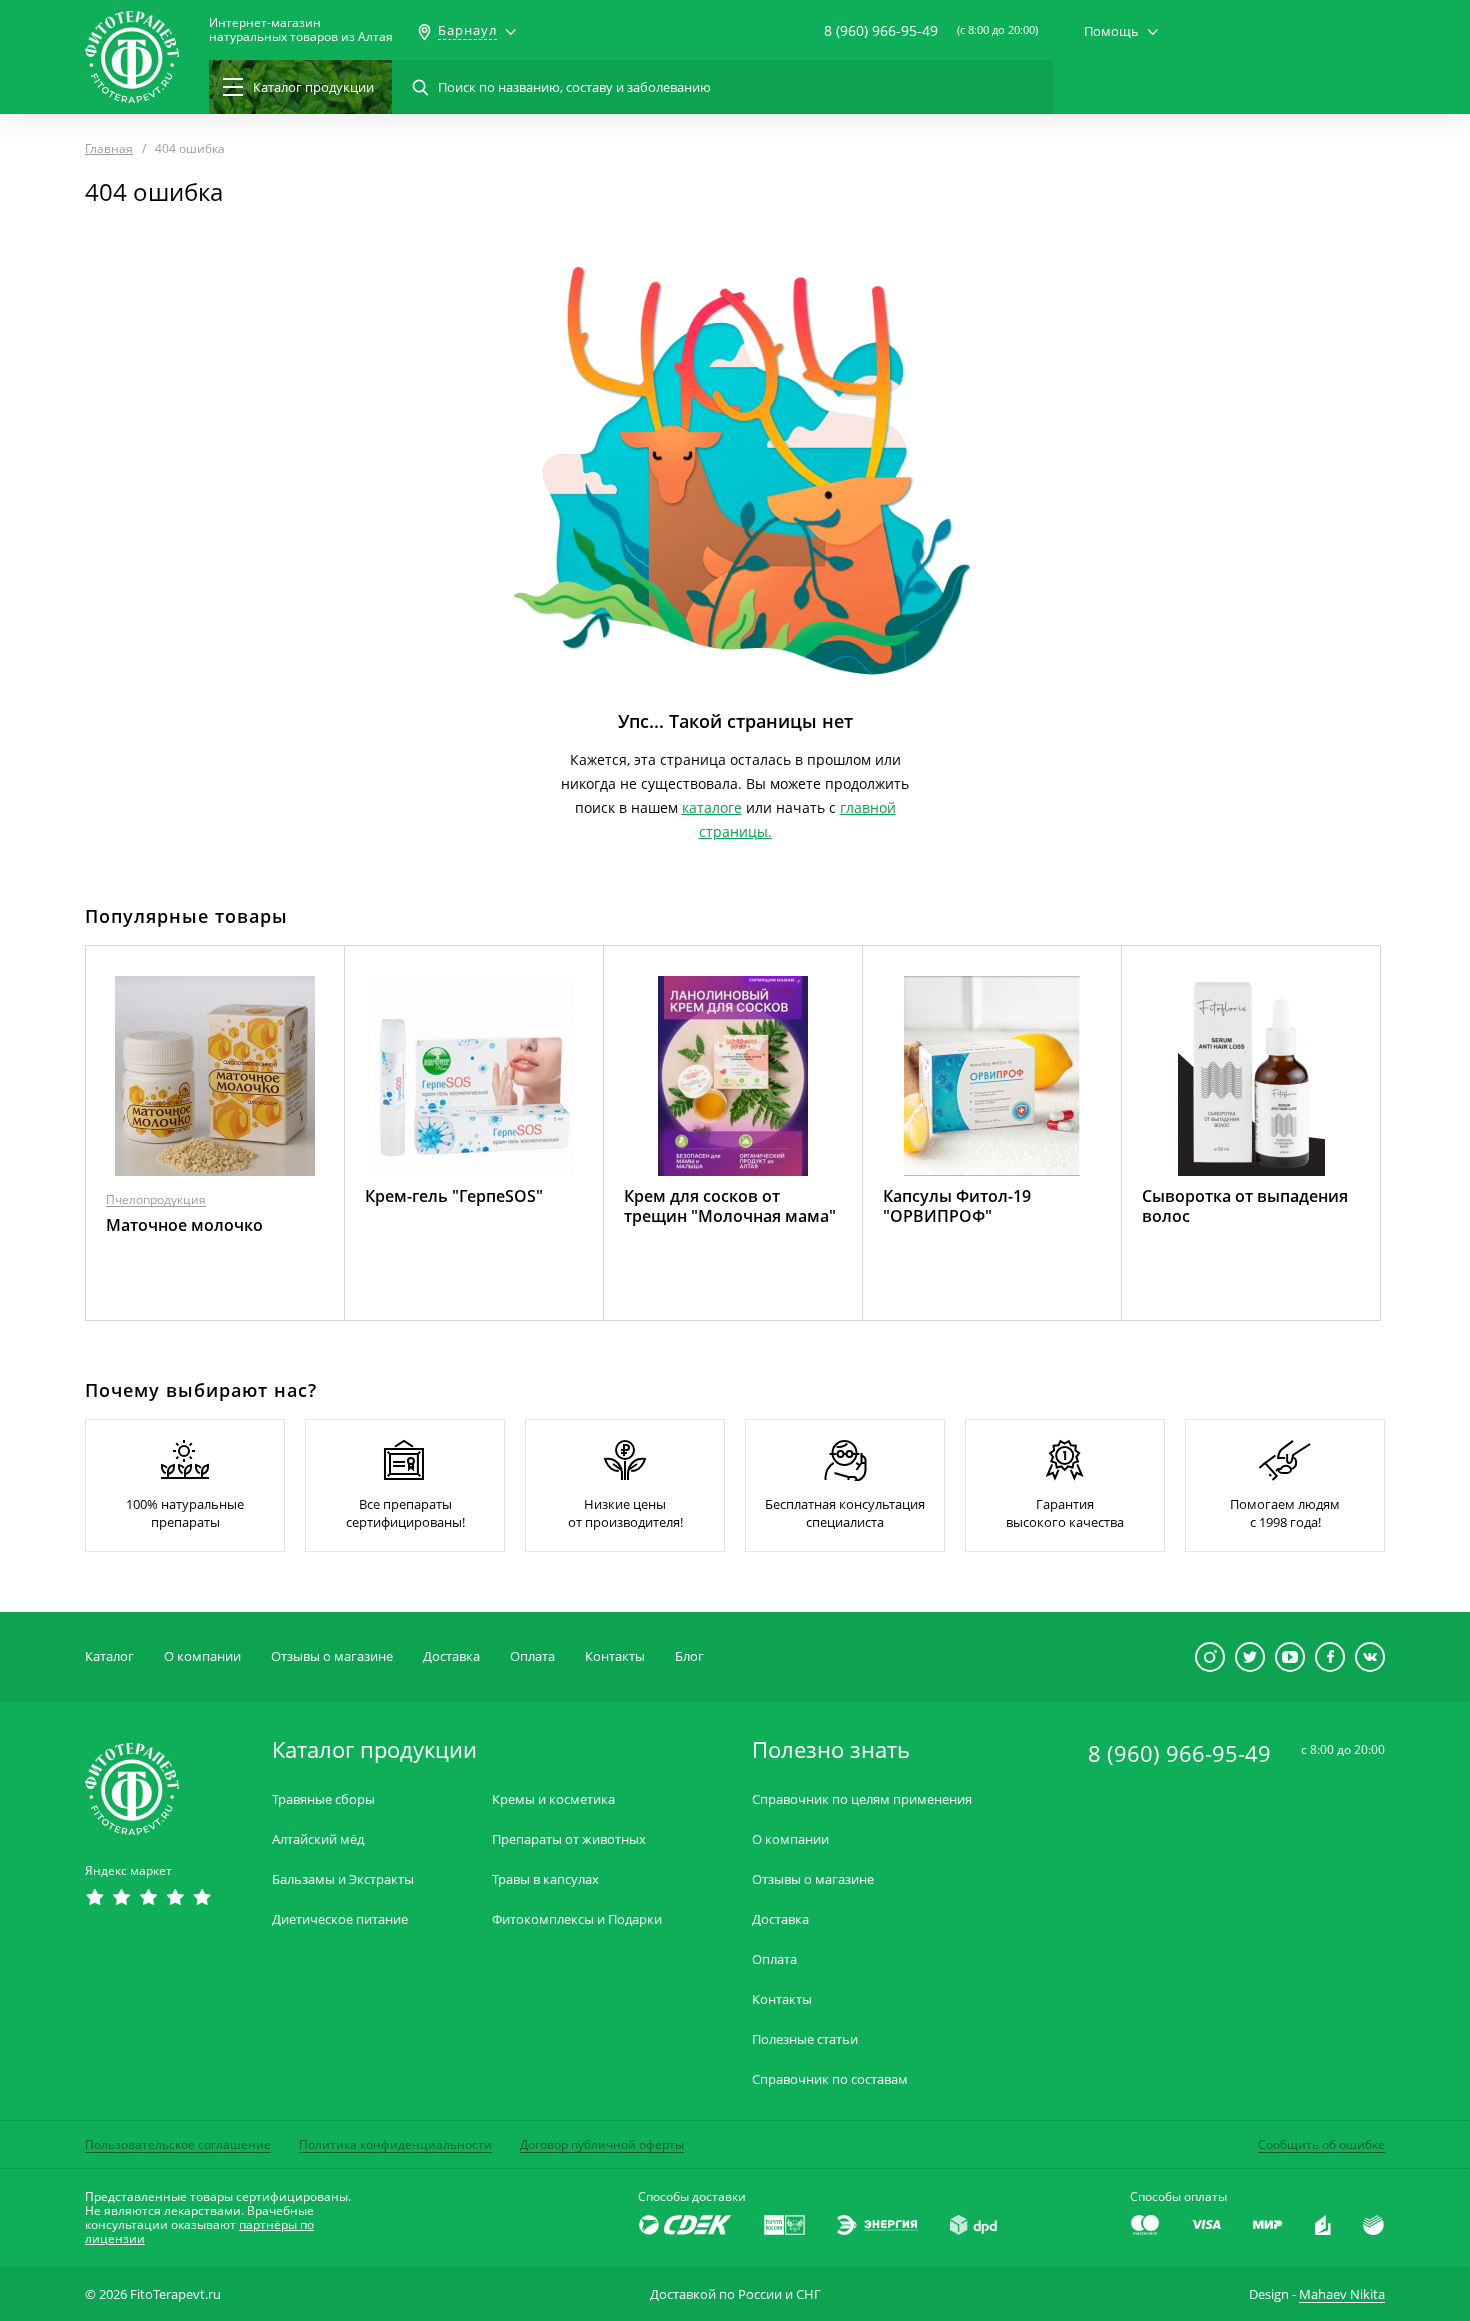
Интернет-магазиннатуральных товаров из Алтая (301, 30)
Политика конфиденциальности (395, 2144)
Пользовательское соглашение (178, 2144)
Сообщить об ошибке (1321, 2144)
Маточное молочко (184, 1225)
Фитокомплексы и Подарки (577, 1919)
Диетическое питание (340, 1919)
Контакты (615, 1656)
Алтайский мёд (318, 1839)
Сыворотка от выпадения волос (1245, 1206)
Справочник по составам (830, 2079)
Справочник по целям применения (862, 1799)
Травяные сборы (323, 1799)
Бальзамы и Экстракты (343, 1879)
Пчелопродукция (156, 1199)
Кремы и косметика (553, 1799)
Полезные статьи (805, 2039)
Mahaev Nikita (1342, 2294)
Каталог (109, 1656)
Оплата (532, 1656)
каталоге (712, 807)
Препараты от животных (569, 1839)
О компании (202, 1656)
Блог (689, 1656)
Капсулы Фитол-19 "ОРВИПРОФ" (957, 1206)
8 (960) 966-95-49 (881, 30)
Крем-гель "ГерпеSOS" (454, 1196)
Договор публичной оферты (602, 2144)
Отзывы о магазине (332, 1656)
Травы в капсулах (545, 1879)
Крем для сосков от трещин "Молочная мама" (730, 1206)
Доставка (451, 1656)
